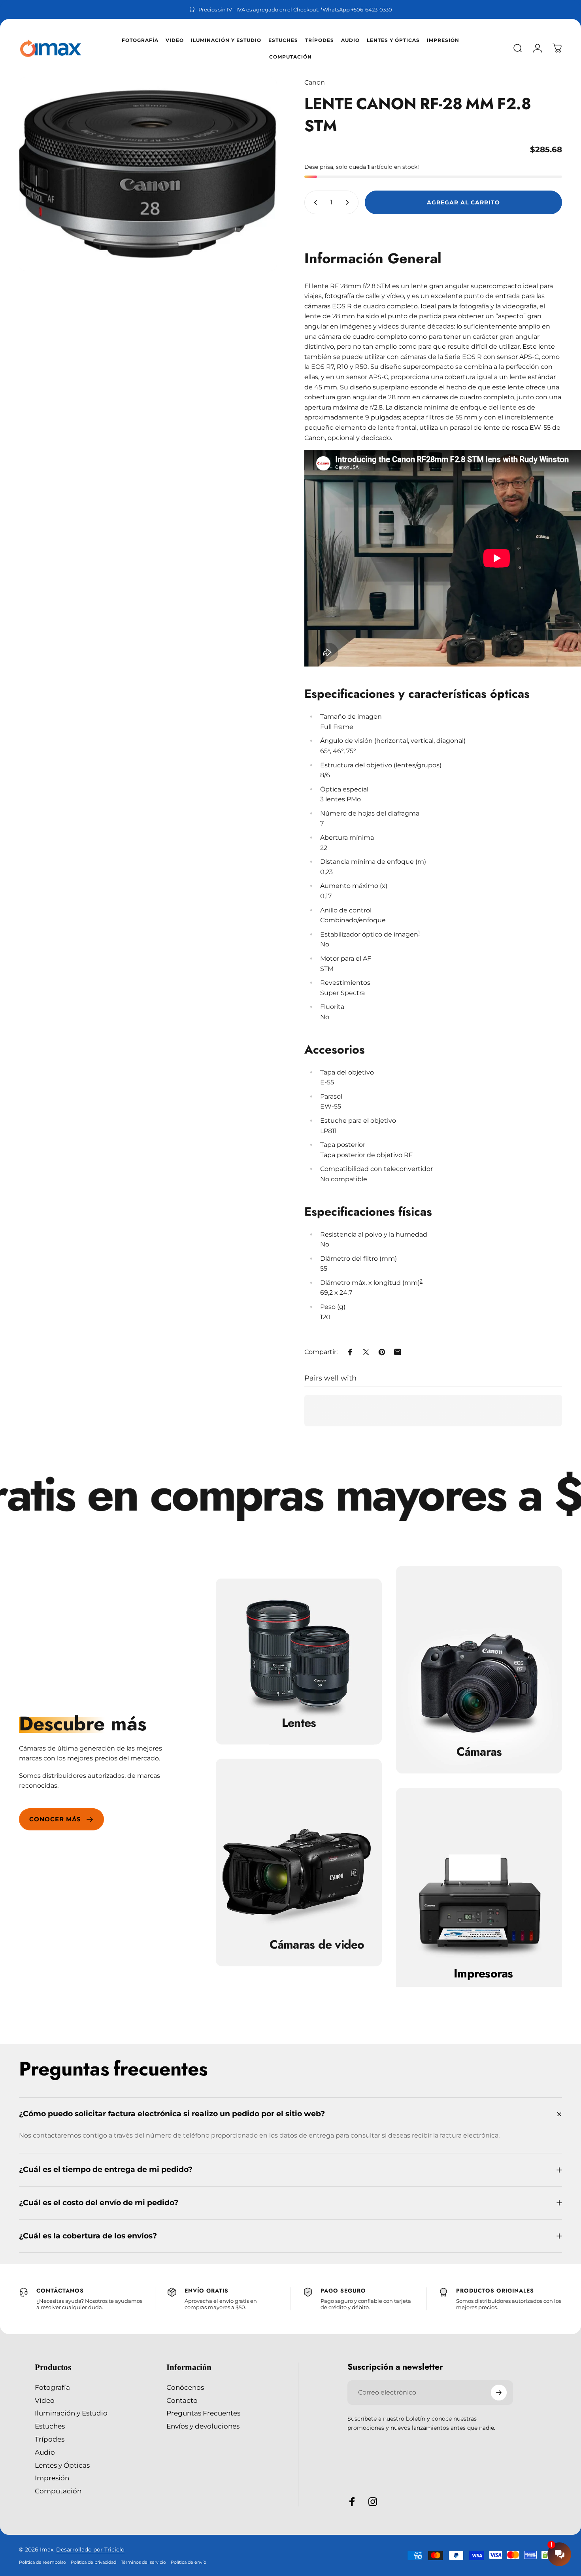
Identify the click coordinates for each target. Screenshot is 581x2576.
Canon (315, 82)
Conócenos (185, 2387)
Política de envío (189, 2562)
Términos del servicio (143, 2562)
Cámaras (479, 1752)
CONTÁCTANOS (60, 2291)
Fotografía (52, 2387)
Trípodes (50, 2439)
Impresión (52, 2478)
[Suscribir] (499, 2393)
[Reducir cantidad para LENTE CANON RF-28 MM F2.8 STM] (314, 202)
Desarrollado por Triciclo (90, 2550)
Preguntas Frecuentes (203, 2413)
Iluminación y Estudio (71, 2413)
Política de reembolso (42, 2562)
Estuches (50, 2426)
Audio (45, 2452)
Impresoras (483, 1974)
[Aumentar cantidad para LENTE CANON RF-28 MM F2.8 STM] (349, 202)
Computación (58, 2491)
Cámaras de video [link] (317, 1945)
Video (45, 2400)
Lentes (299, 1723)
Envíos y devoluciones (203, 2426)
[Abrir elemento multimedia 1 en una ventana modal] (148, 174)
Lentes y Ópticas (62, 2465)
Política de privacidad (93, 2562)
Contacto (182, 2400)
